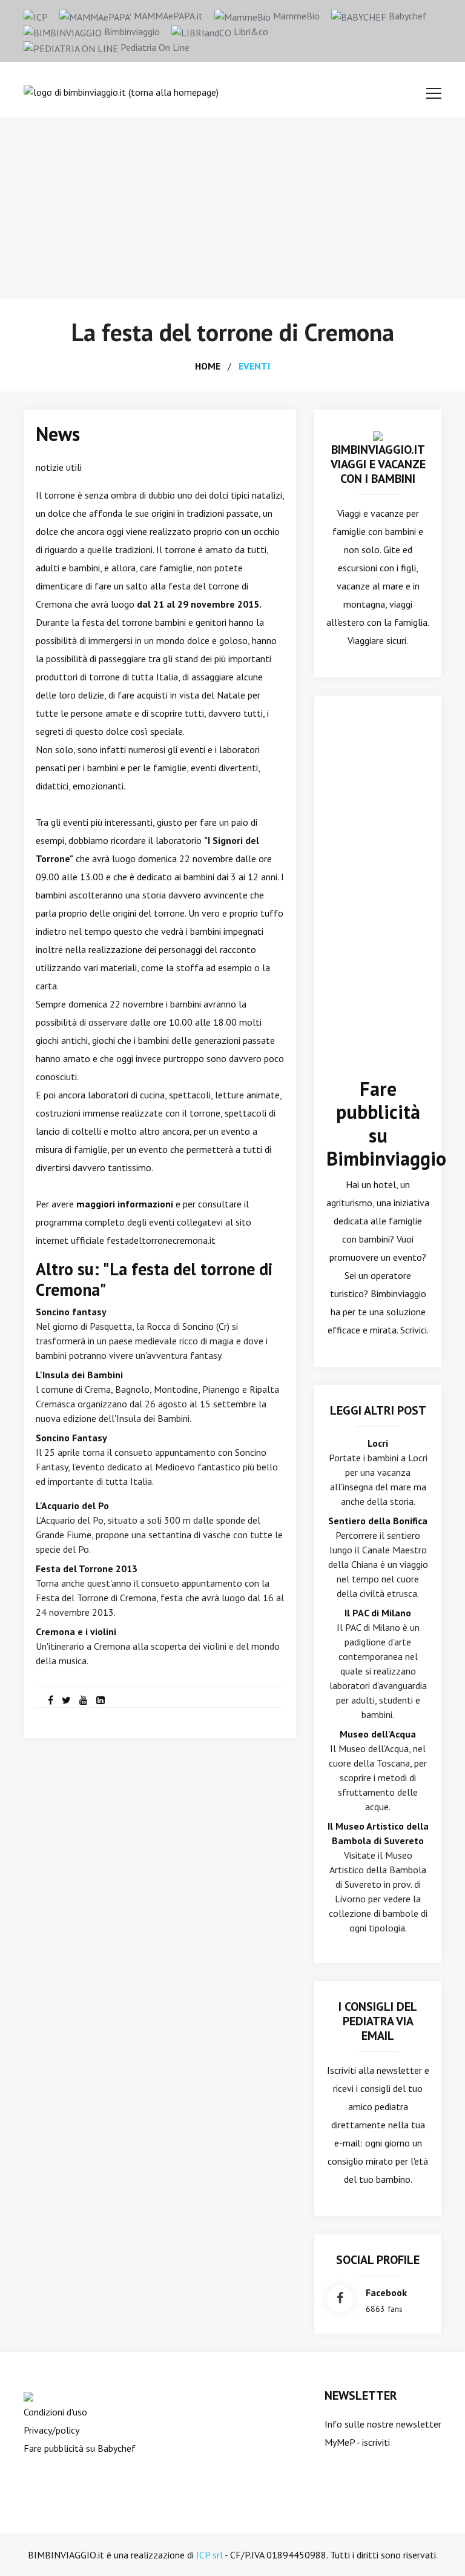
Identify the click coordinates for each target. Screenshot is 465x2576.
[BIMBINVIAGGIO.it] (378, 435)
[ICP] (36, 16)
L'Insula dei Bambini (79, 1375)
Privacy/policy (51, 2430)
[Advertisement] (232, 208)
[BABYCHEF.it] (28, 2395)
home (208, 366)
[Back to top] (437, 2548)
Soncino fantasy (71, 1312)
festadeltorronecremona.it (161, 1240)
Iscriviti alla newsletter (374, 2070)
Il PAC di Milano (378, 1613)
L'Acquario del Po (72, 1505)
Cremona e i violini (76, 1632)
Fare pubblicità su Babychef (80, 2448)
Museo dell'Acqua (378, 1734)
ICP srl (209, 2555)
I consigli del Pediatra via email (378, 2021)
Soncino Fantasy (71, 1438)
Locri (378, 1443)
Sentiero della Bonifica (378, 1521)
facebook (386, 2292)
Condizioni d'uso (55, 2412)
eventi (254, 366)
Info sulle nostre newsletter (383, 2424)
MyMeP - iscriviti (357, 2442)
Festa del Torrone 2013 (87, 1569)
